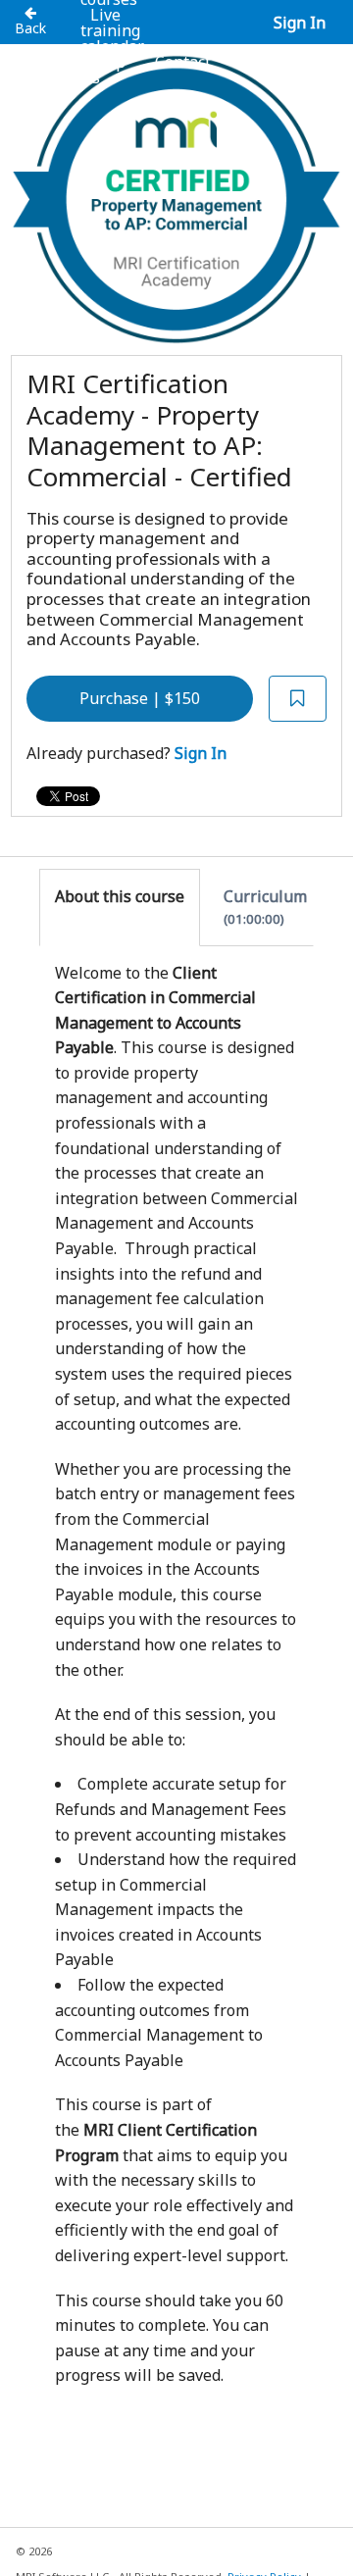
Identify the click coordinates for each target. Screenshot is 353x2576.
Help (108, 62)
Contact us (147, 70)
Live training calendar (112, 30)
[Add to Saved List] (298, 699)
